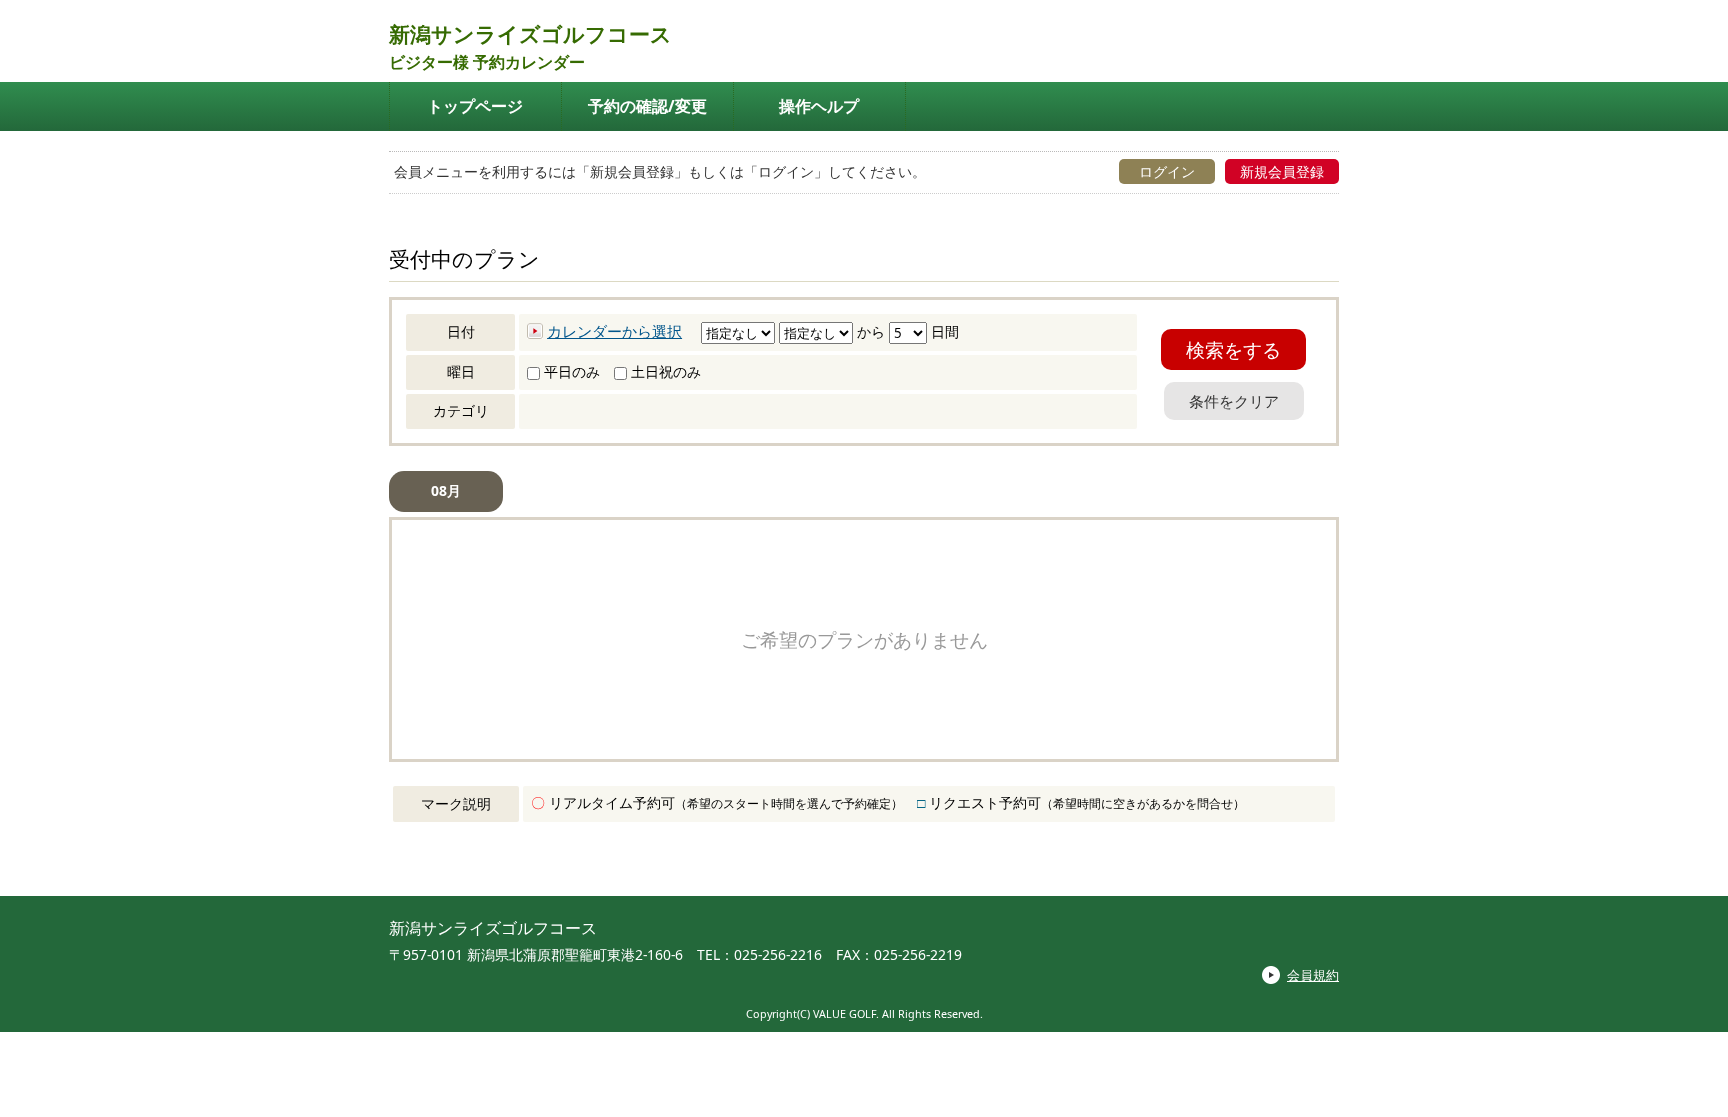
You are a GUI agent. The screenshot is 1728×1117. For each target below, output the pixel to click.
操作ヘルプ (819, 106)
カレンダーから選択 (614, 331)
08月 (446, 490)
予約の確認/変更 (647, 106)
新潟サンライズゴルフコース (530, 34)
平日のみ (570, 371)
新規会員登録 (1282, 171)
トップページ (475, 106)
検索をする (1233, 349)
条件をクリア (1234, 401)
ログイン (1167, 171)
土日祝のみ (664, 371)
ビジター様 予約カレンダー (487, 62)
